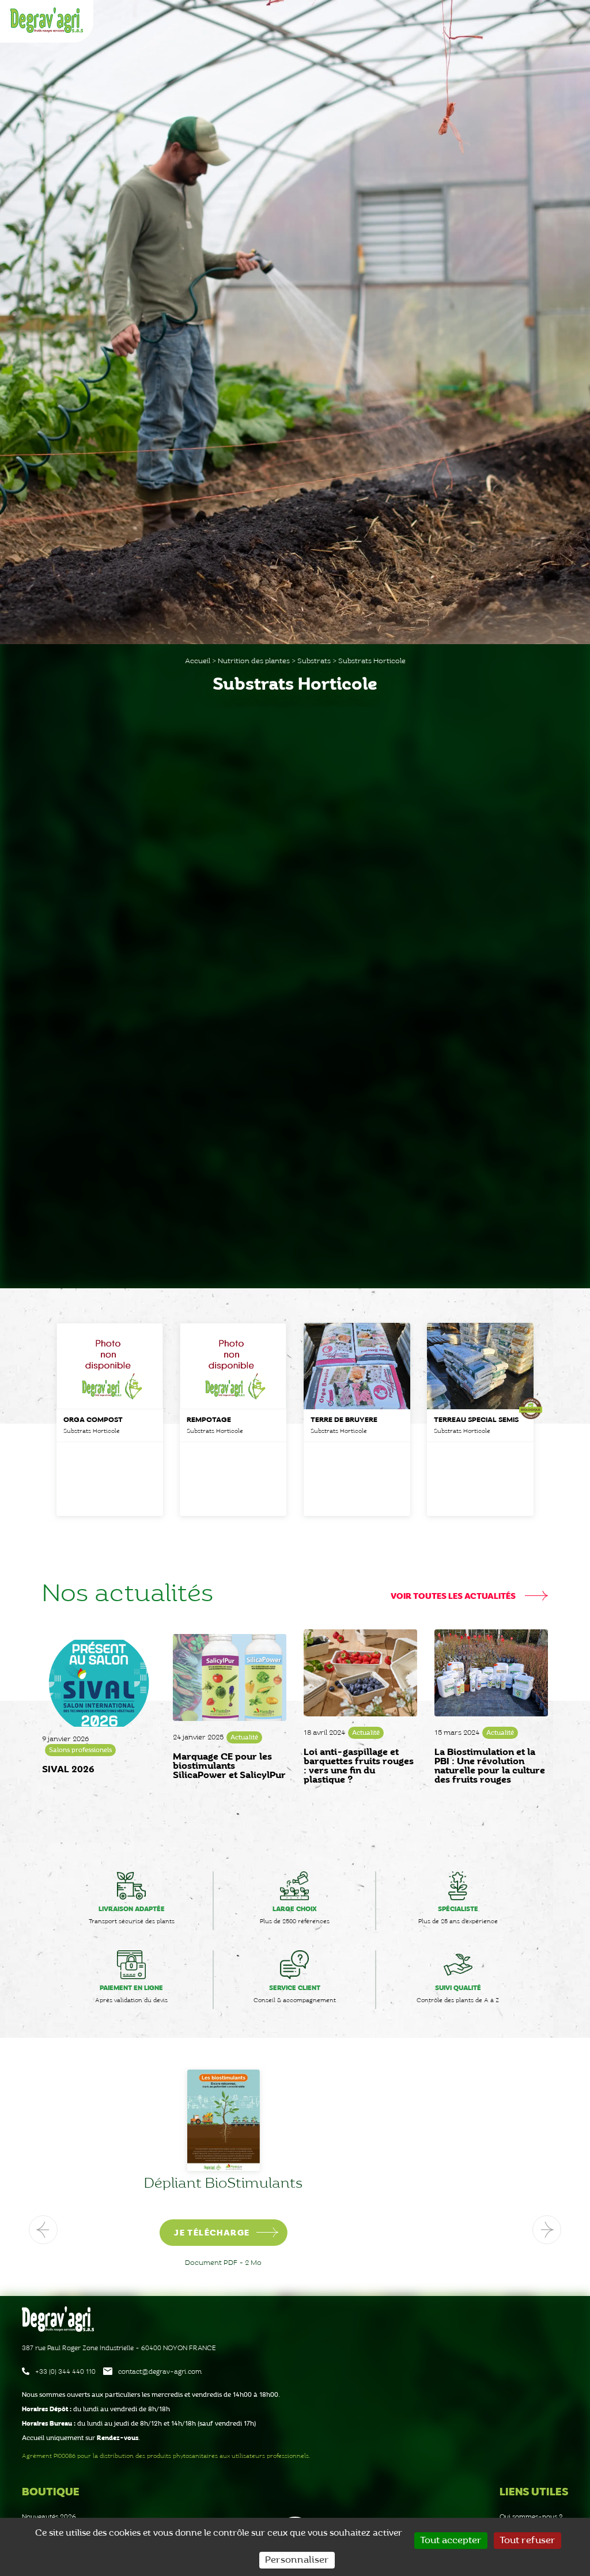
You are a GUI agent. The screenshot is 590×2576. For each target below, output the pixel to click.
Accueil (198, 661)
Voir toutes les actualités (454, 1597)
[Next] (547, 2230)
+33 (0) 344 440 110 (65, 2372)
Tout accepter (451, 2541)
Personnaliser (297, 2560)
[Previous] (43, 2230)
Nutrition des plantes (254, 661)
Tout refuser (527, 2541)
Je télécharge (283, 2233)
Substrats (314, 661)
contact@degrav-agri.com (160, 2372)
